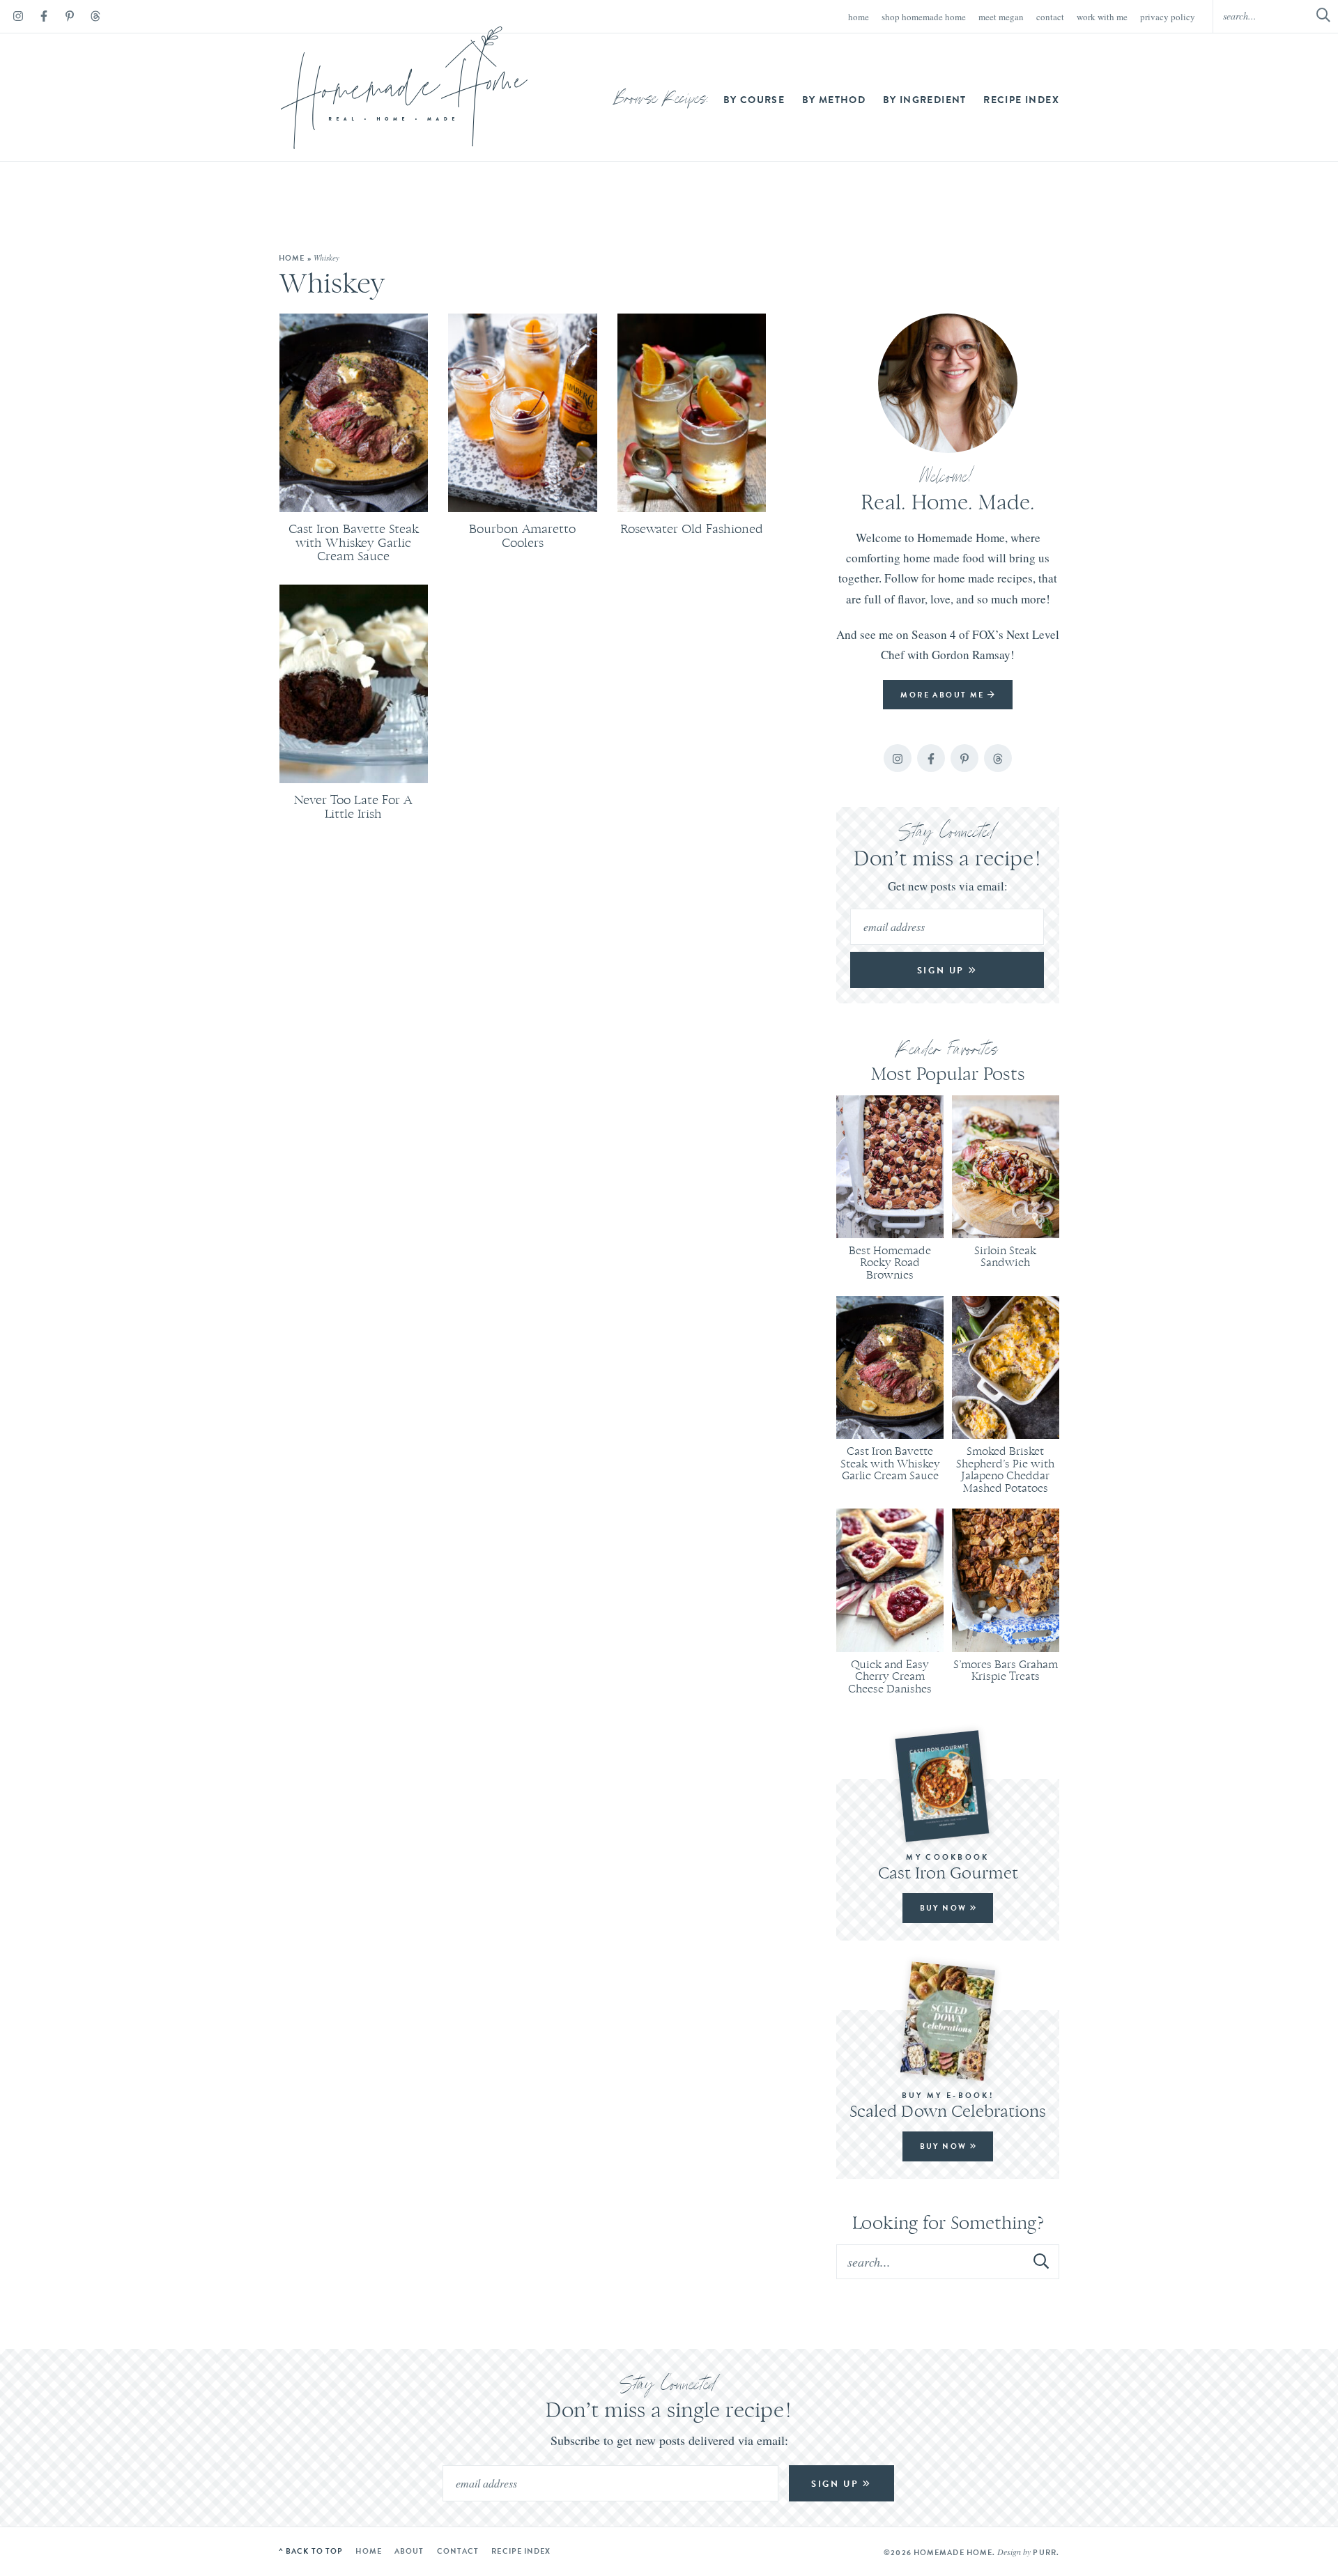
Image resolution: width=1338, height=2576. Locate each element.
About (409, 2551)
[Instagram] (18, 18)
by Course (754, 100)
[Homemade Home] (404, 88)
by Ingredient (925, 100)
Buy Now (945, 1908)
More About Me (944, 695)
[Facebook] (44, 18)
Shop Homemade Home (924, 17)
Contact (1050, 17)
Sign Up (943, 970)
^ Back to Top (311, 2551)
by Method (834, 100)
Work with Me (1102, 17)
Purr (1044, 2552)
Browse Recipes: (662, 100)
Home (859, 17)
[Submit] (1042, 2261)
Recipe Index (1021, 100)
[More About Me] (948, 383)
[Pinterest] (70, 18)
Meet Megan (1001, 17)
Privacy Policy (1168, 17)
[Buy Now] (948, 1786)
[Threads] (95, 18)
